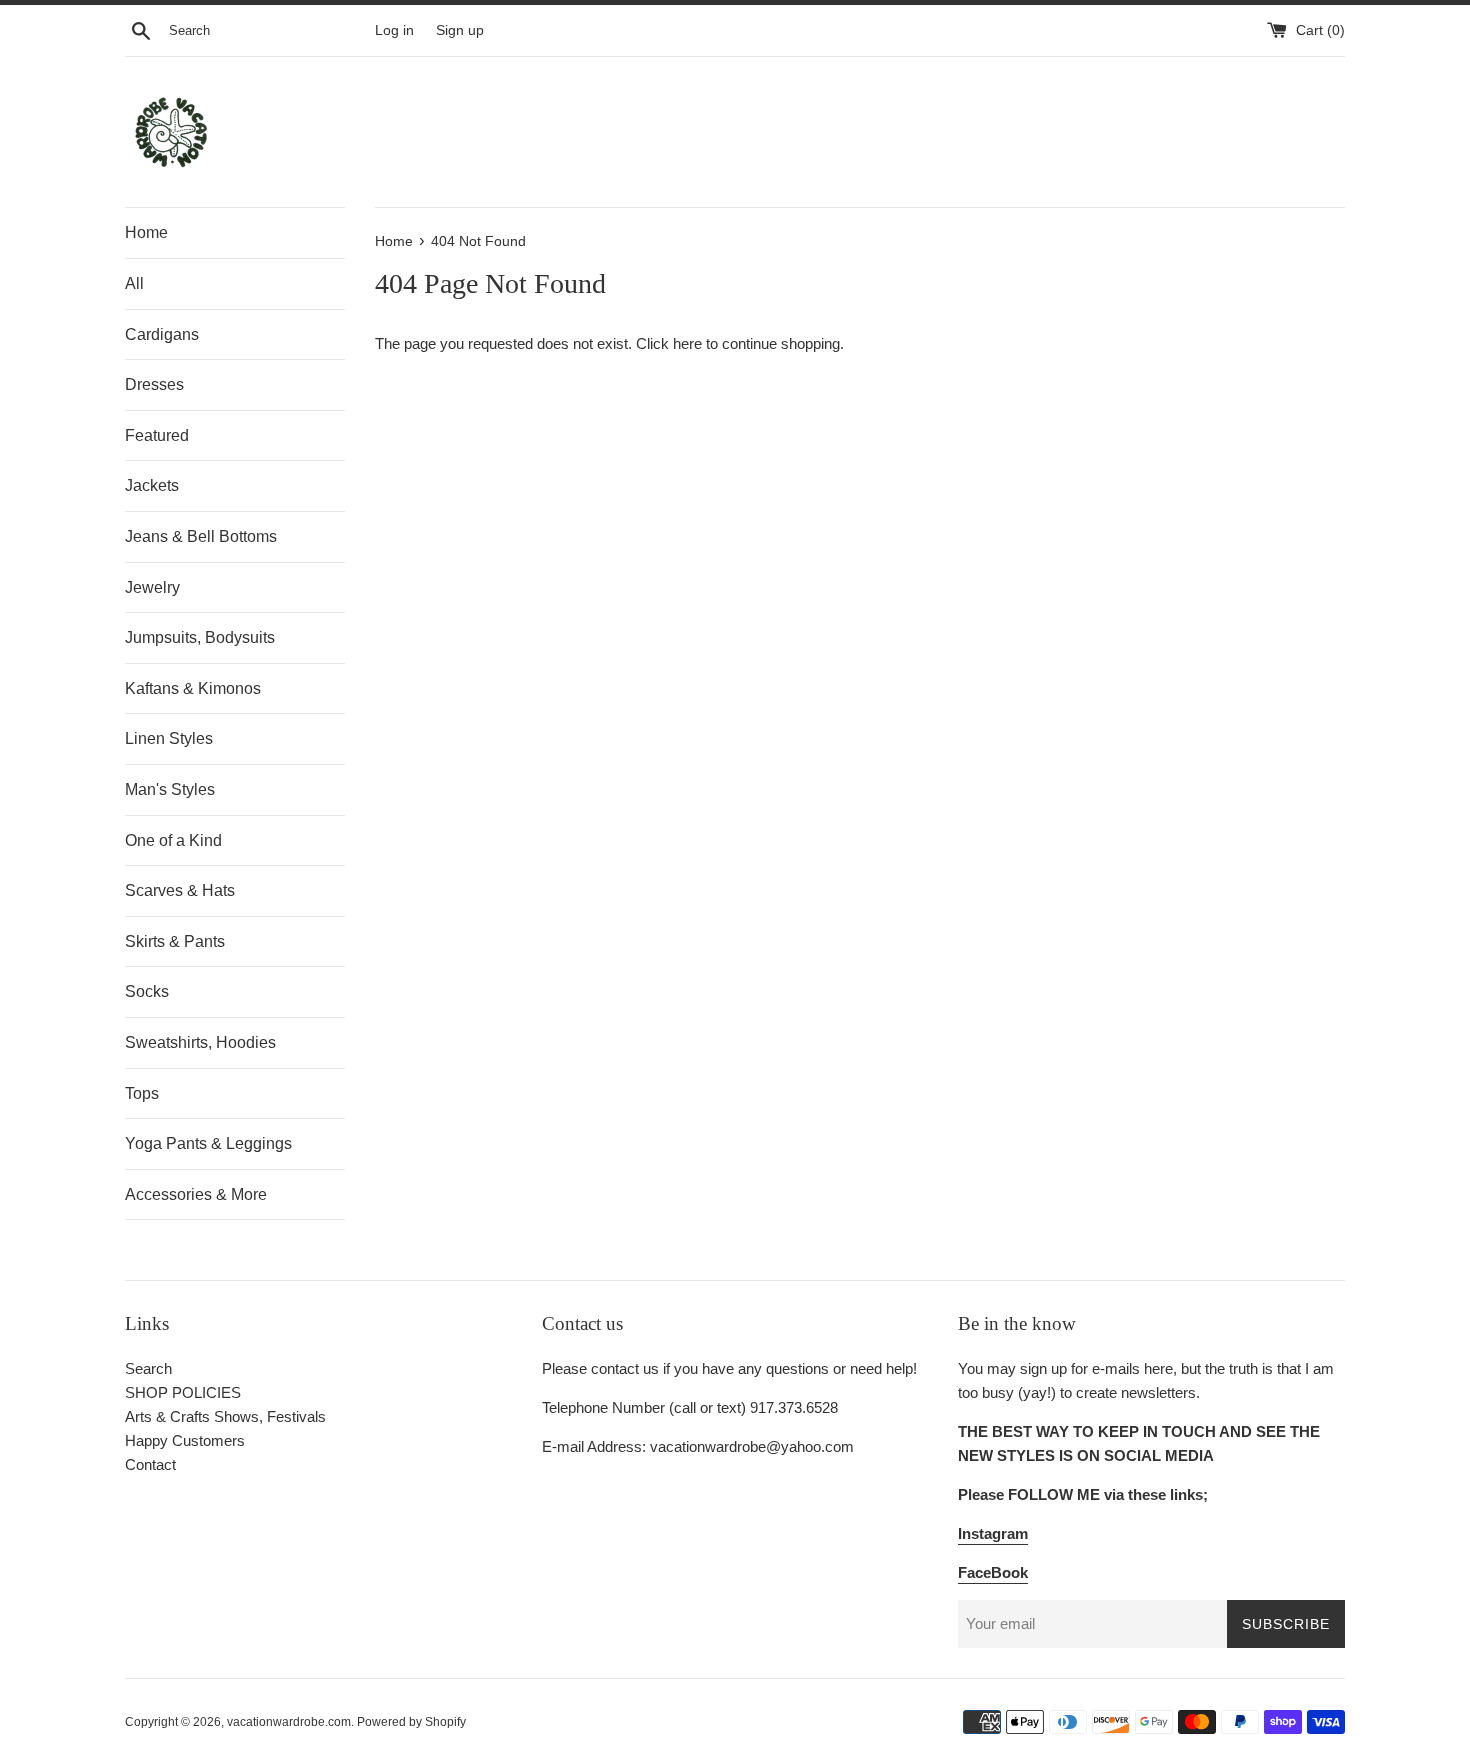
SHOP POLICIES (183, 1392)
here (687, 343)
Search (148, 1368)
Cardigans (162, 334)
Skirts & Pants (175, 941)
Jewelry (152, 587)
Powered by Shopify (411, 1722)
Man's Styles (170, 789)
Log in (394, 30)
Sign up (460, 30)
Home (146, 232)
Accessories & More (196, 1194)
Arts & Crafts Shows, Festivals (225, 1416)
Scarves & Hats (180, 890)
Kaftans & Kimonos (193, 688)
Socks (147, 991)
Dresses (154, 384)
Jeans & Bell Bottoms (201, 536)
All (134, 283)
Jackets (152, 485)
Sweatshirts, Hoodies (200, 1042)
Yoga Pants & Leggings (208, 1143)
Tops (142, 1093)
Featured (157, 435)
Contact (150, 1464)
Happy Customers (185, 1440)
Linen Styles (169, 738)
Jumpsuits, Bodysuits (200, 637)
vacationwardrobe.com (289, 1722)
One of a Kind (173, 840)
